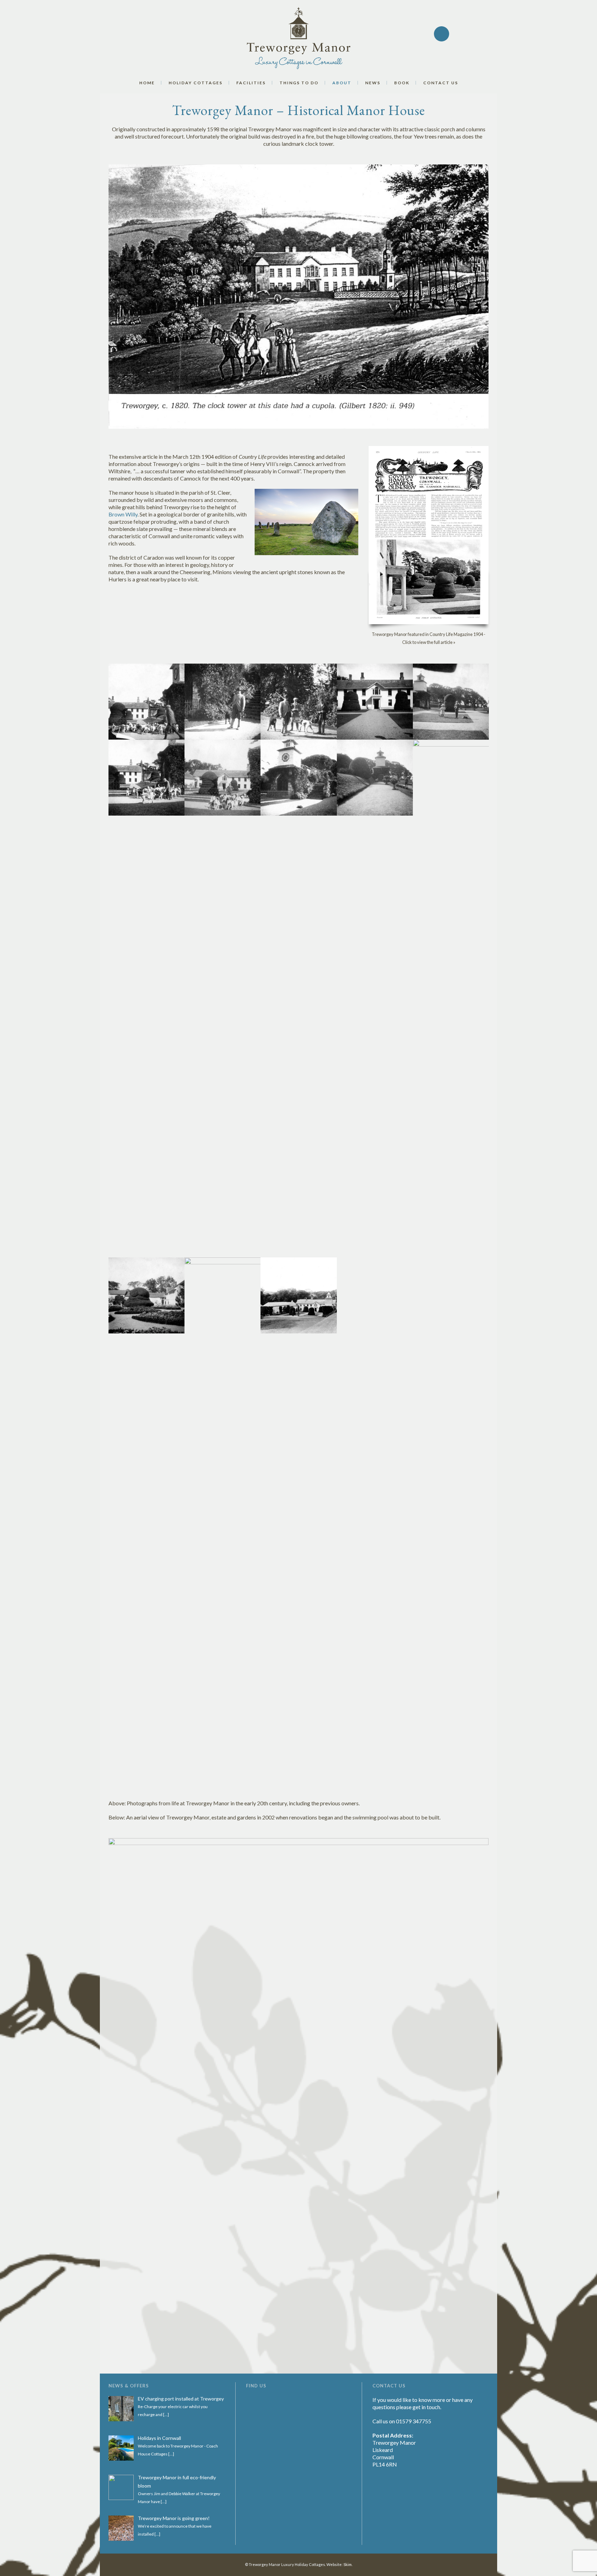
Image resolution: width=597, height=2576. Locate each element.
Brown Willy (123, 514)
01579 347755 (414, 2421)
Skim (348, 2564)
